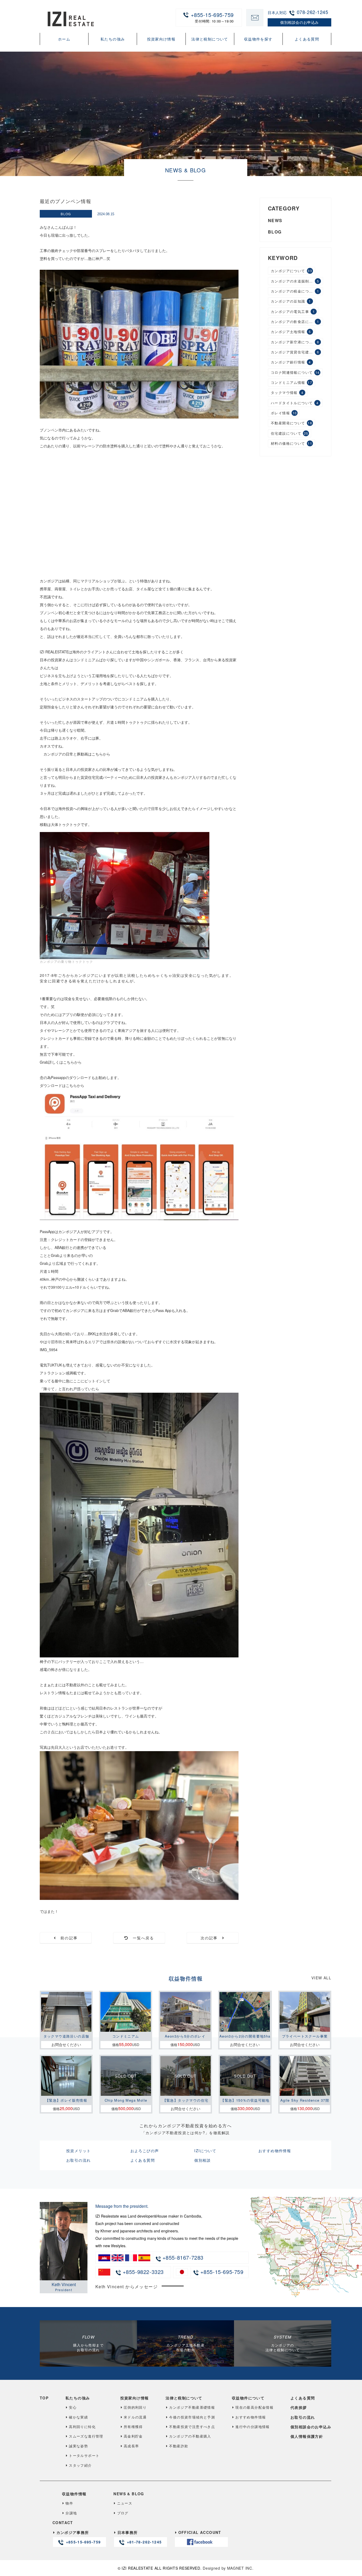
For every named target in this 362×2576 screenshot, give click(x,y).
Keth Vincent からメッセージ (127, 2287)
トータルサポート (84, 2455)
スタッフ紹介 (80, 2465)
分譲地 (71, 2513)
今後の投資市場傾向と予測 (192, 2417)
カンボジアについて (292, 271)
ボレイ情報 (284, 413)
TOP (44, 2398)
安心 (73, 2407)
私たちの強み (113, 39)
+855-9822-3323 (142, 2272)
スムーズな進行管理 (86, 2436)
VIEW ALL (321, 1978)
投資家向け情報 (161, 39)
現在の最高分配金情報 (254, 2407)
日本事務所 (140, 2537)
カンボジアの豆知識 (291, 301)
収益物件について (248, 2398)
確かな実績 (78, 2417)
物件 (69, 2503)
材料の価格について (292, 443)
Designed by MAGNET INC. (228, 2568)
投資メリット (78, 2151)
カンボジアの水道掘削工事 (295, 281)
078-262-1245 (313, 12)
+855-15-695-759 (212, 17)
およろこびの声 (145, 2151)
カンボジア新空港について (295, 342)
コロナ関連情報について (295, 372)
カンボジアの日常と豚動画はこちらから (77, 754)
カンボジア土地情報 (291, 332)
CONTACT (63, 2523)
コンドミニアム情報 (292, 382)
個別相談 (202, 2160)
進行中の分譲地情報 (253, 2427)
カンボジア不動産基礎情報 (192, 2407)
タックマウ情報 (287, 393)
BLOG (66, 214)
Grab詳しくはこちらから (61, 1062)
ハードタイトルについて (295, 403)
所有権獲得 (133, 2427)
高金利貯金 (133, 2436)
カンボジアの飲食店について (296, 322)
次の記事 (211, 1938)
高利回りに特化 (82, 2427)
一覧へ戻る (141, 1938)
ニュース (125, 2503)
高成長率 (131, 2446)
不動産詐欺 (179, 2446)
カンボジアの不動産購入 (190, 2436)
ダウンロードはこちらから (62, 1085)
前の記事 (67, 1938)
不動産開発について (292, 423)
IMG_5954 (49, 1350)
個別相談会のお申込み (311, 2427)
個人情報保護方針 (307, 2436)
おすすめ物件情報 (275, 2151)
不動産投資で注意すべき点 (192, 2427)
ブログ (123, 2513)
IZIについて (205, 2151)
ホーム (64, 39)
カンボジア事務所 (79, 2537)
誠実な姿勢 (78, 2446)
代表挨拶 (299, 2407)
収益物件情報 (74, 2494)
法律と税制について (210, 39)
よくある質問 (307, 39)
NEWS (275, 221)
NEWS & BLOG (129, 2494)
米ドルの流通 (135, 2417)
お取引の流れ (78, 2160)
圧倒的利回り (135, 2407)
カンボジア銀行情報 (291, 362)
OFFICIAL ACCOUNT (200, 2532)
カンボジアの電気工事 (293, 311)
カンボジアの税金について (295, 291)
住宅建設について (290, 433)
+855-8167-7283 (183, 2257)
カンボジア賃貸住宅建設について (297, 352)
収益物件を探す (258, 39)
